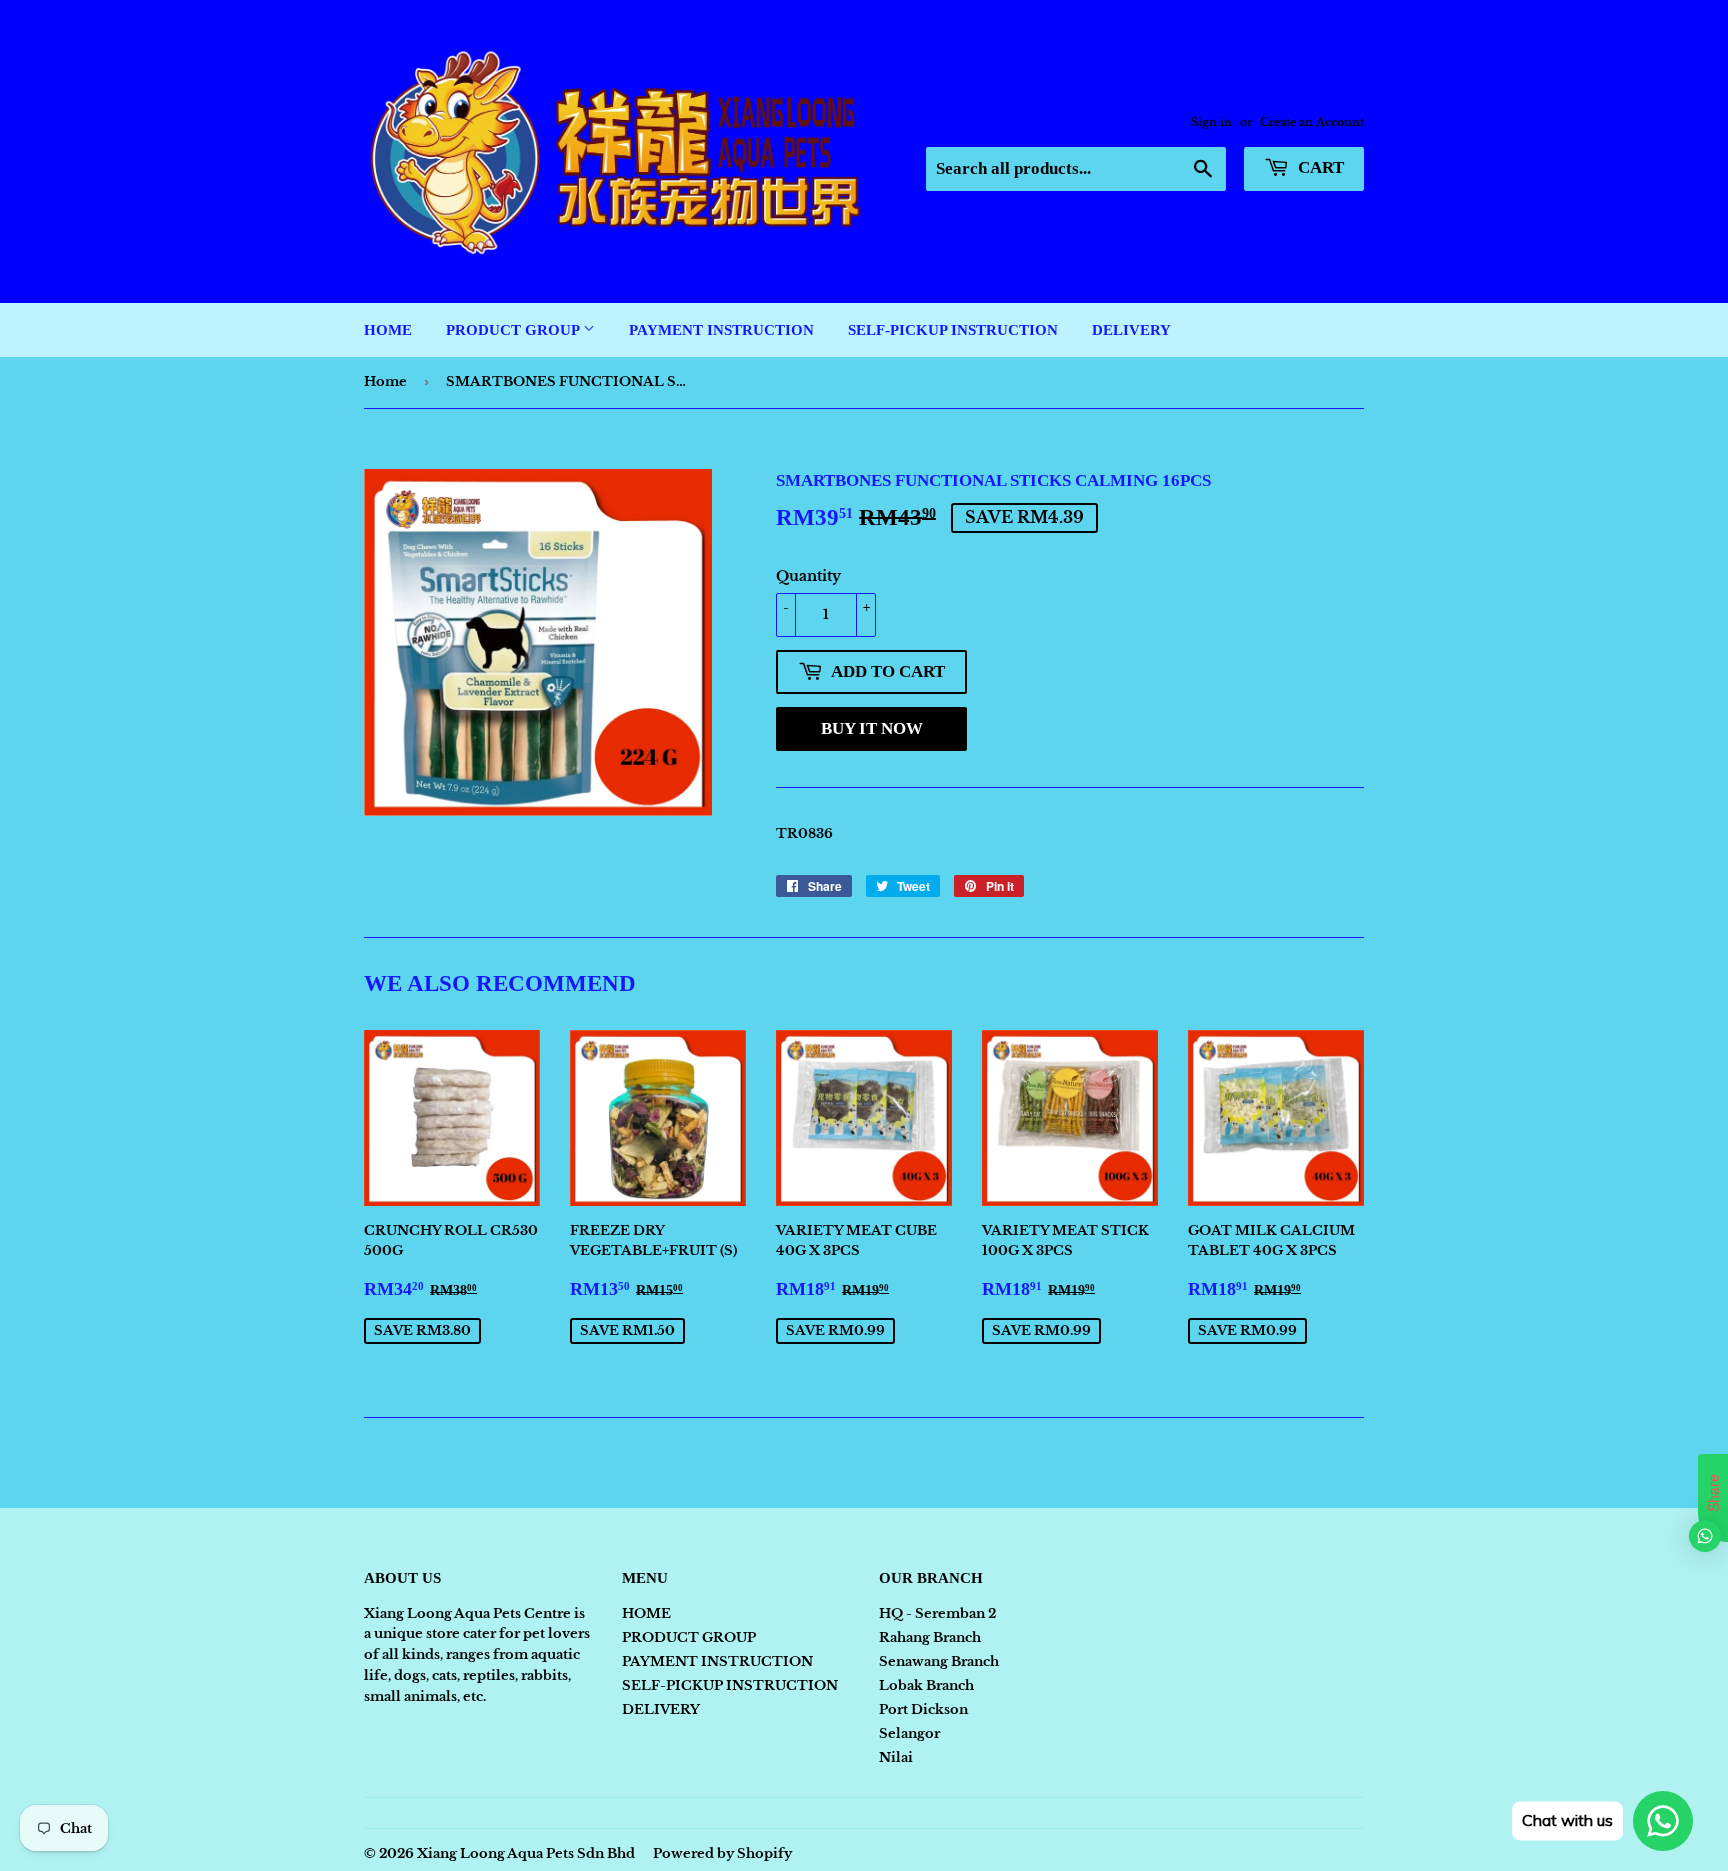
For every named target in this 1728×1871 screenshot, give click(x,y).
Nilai (896, 1757)
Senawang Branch (939, 1661)
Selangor (909, 1733)
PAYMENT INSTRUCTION (721, 330)
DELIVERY (1131, 330)
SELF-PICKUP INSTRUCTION (953, 330)
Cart (1319, 167)
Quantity (808, 576)
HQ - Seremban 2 (937, 1613)
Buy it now (872, 728)
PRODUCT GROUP (514, 330)
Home (385, 381)
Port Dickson (923, 1709)
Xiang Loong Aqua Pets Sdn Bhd (526, 1853)
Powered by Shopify (722, 1853)
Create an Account (1312, 122)
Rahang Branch (930, 1637)
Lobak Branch (926, 1685)
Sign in (1211, 122)
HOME (388, 330)
